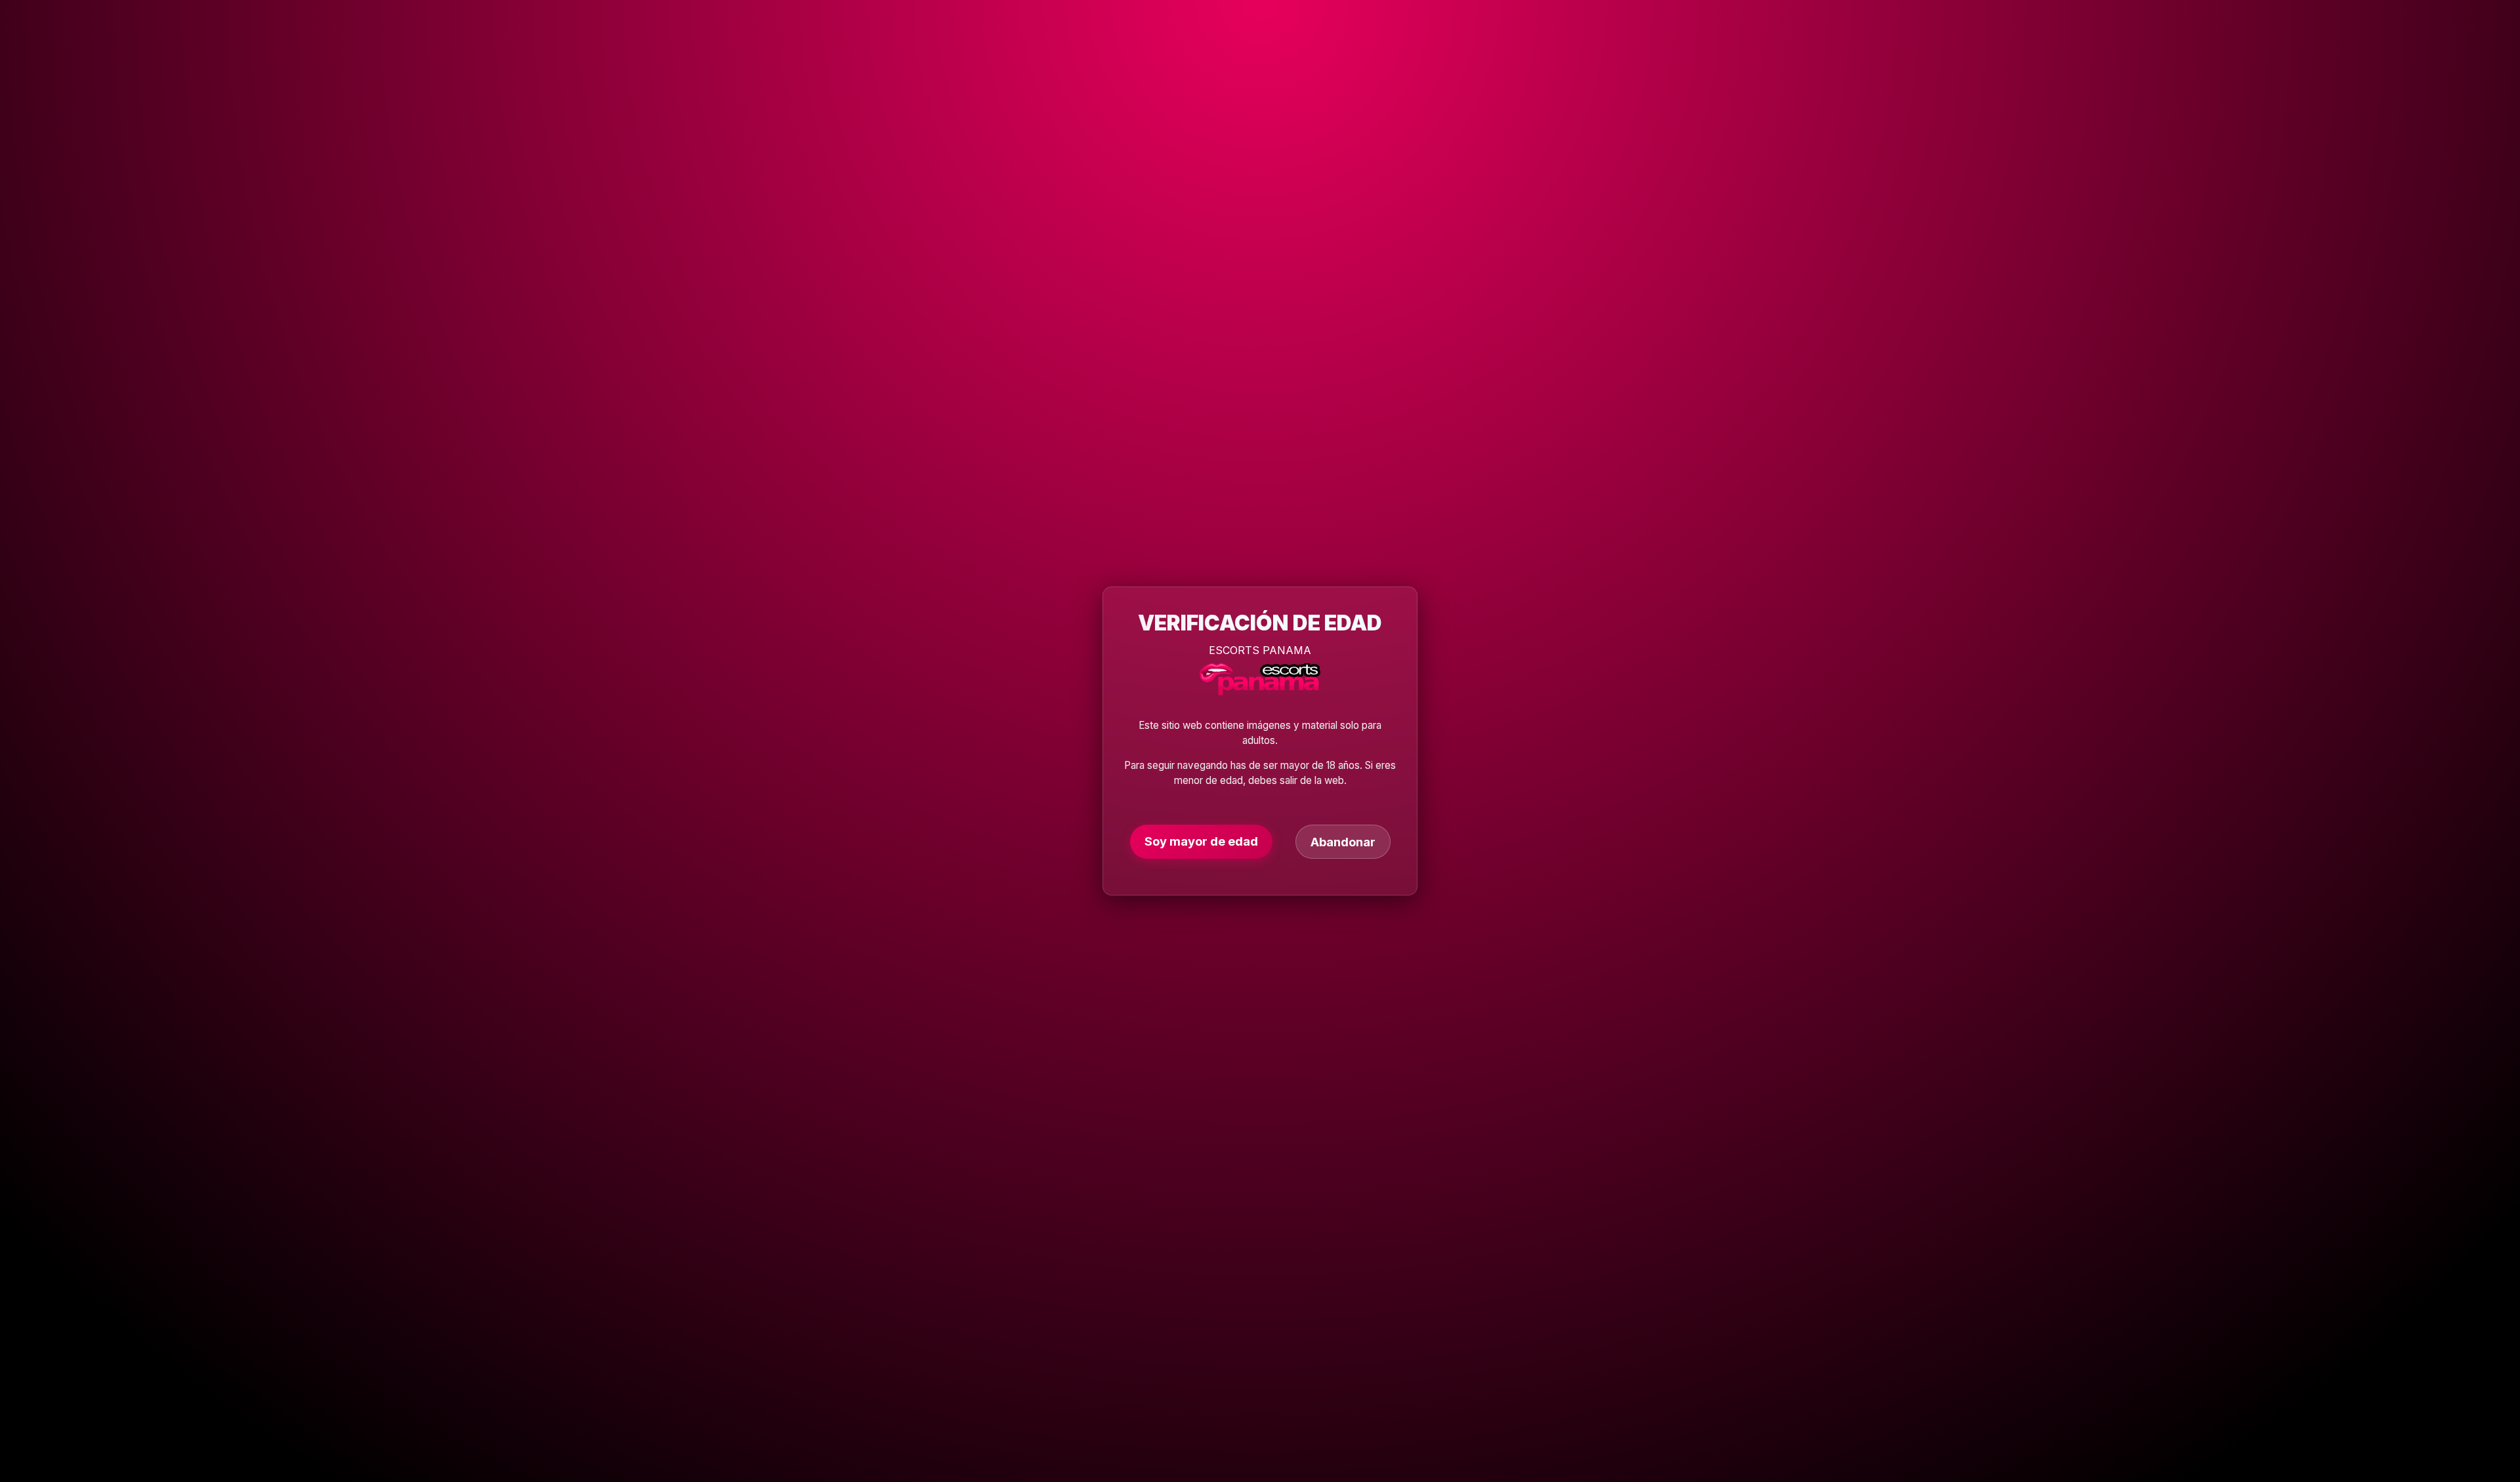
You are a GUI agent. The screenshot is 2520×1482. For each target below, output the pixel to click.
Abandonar (1343, 842)
